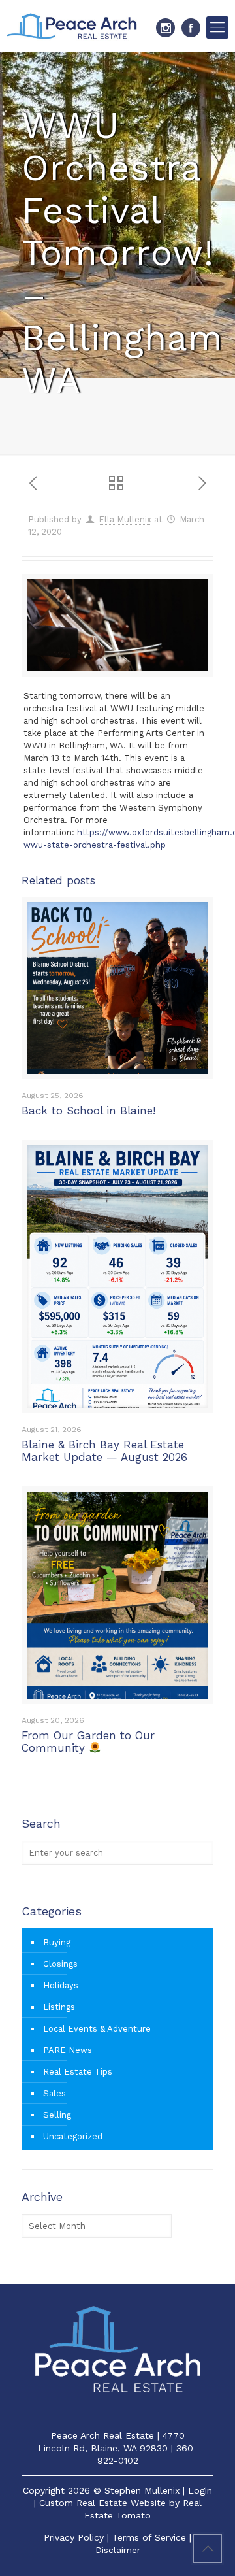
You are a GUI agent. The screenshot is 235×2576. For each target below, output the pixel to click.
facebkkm (191, 28)
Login (200, 2490)
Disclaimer (118, 2550)
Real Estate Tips (78, 2072)
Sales (55, 2093)
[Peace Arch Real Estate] (72, 26)
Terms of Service (149, 2537)
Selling (57, 2115)
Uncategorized (73, 2136)
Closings (60, 1964)
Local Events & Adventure (97, 2029)
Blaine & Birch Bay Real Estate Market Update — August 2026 (104, 1451)
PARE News (68, 2050)
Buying (57, 1942)
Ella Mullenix (125, 519)
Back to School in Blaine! (88, 1111)
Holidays (61, 1985)
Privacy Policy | (78, 2537)
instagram (165, 28)
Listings (59, 2007)
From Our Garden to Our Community (88, 1742)
